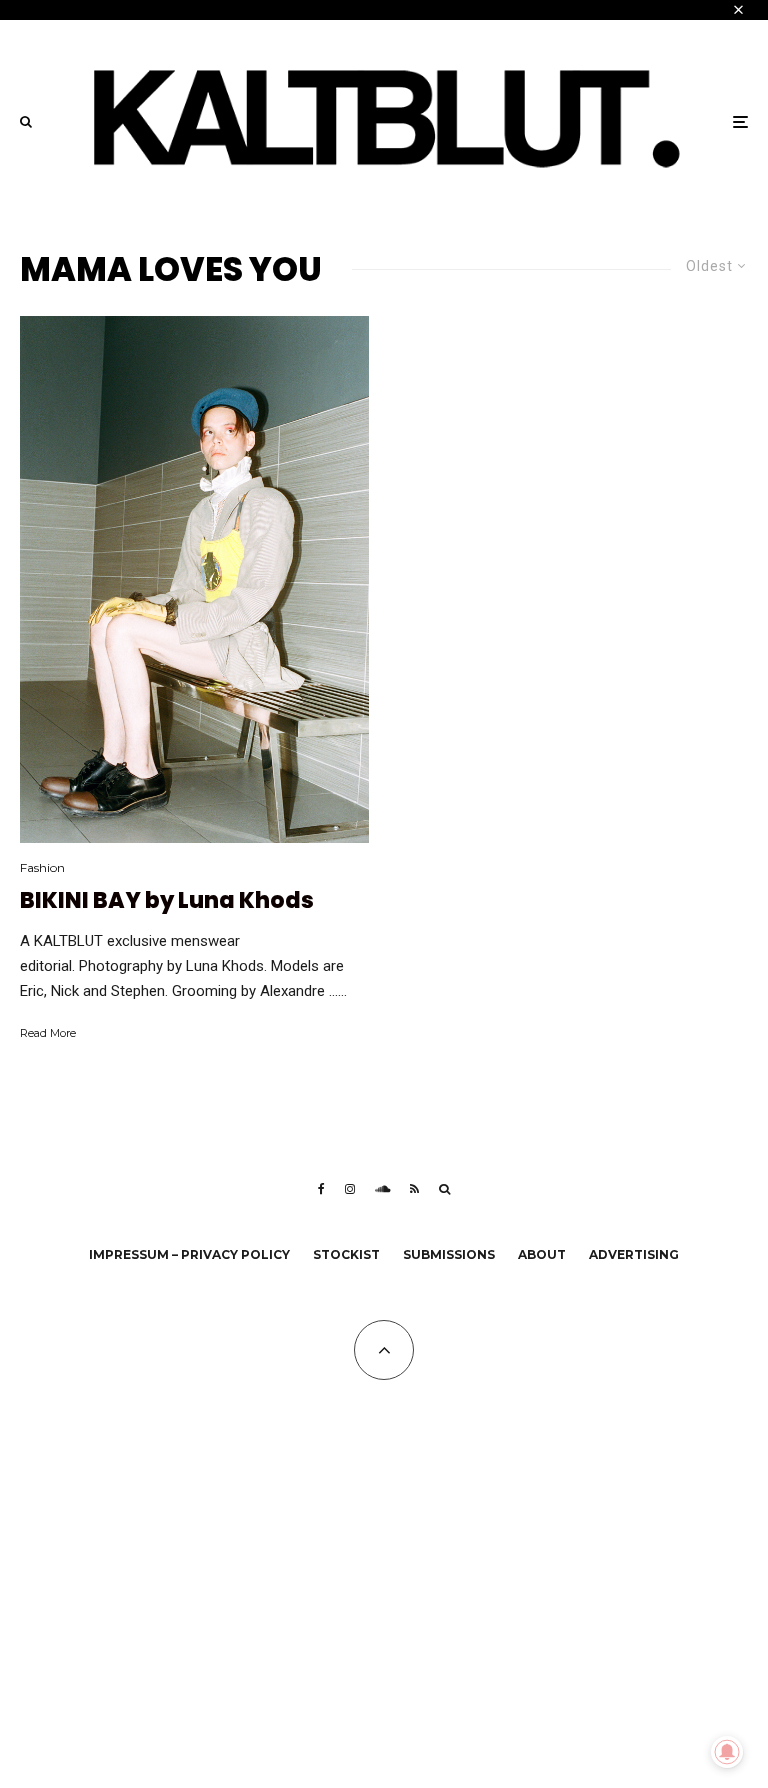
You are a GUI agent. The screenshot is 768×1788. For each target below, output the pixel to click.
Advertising (634, 1254)
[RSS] (414, 1189)
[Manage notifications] (727, 1752)
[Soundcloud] (382, 1189)
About (542, 1254)
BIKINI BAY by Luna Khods (167, 901)
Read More (48, 1033)
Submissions (449, 1254)
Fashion (42, 867)
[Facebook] (321, 1189)
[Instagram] (350, 1189)
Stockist (346, 1254)
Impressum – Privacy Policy (189, 1254)
